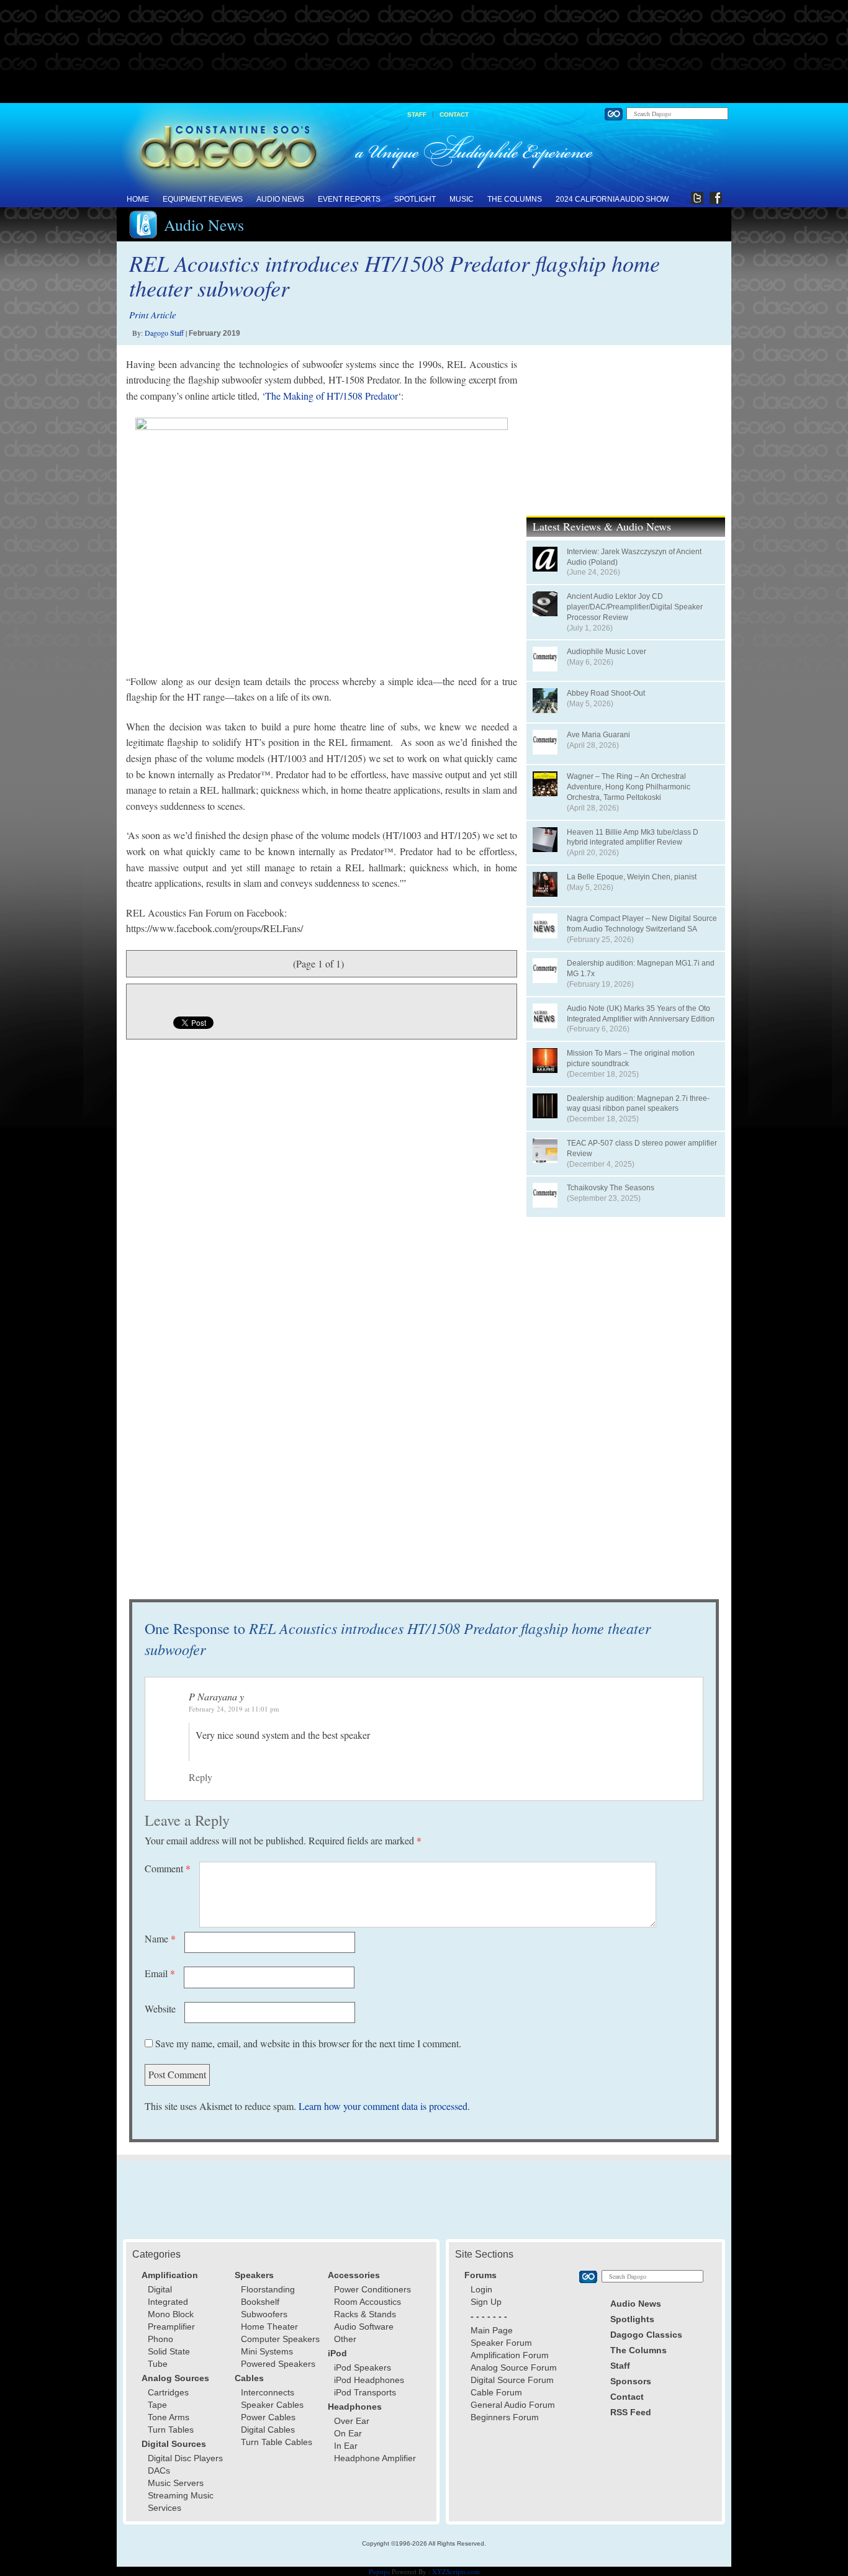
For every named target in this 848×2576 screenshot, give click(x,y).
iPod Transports (365, 2392)
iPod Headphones (369, 2380)
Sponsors (631, 2381)
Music (462, 199)
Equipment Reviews (203, 199)
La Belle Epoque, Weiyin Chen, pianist (632, 877)
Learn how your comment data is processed (383, 2106)
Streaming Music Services (181, 2502)
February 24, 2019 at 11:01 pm (234, 1709)
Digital (160, 2289)
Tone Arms (169, 2417)
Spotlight (415, 199)
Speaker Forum (501, 2343)
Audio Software (364, 2327)
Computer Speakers (280, 2339)
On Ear (348, 2433)
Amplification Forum (510, 2355)
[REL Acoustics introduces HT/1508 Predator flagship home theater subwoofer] (322, 545)
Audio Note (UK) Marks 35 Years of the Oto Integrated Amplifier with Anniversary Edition (641, 1014)
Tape (157, 2405)
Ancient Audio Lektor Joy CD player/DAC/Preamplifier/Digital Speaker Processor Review (635, 607)
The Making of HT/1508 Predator (332, 396)
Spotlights (632, 2319)
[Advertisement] (424, 52)
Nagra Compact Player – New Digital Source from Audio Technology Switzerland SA (642, 924)
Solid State (169, 2351)
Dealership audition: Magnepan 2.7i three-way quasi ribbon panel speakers (638, 1104)
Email (160, 1973)
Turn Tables (171, 2430)
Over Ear (352, 2421)
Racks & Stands (365, 2314)
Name (160, 1938)
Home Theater (269, 2327)
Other (345, 2339)
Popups (379, 2571)
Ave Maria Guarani (598, 735)
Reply (201, 1777)
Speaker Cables (272, 2405)
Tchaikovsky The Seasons (611, 1188)
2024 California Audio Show (612, 199)
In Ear (346, 2446)
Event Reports (349, 199)
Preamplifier (171, 2327)
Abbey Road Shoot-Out (606, 693)
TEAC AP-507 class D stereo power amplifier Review (642, 1148)
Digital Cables (268, 2430)
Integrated (168, 2302)
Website (160, 2008)
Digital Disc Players (185, 2458)
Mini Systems (267, 2351)
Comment (168, 1868)
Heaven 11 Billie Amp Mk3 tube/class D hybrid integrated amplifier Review (633, 837)
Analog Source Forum (514, 2367)
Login (481, 2289)
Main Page (492, 2330)
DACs (159, 2471)
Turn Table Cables (277, 2442)
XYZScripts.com (456, 2571)
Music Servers (176, 2483)
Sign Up (486, 2302)
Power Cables (268, 2417)
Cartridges (168, 2392)
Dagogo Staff (164, 333)
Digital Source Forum (512, 2380)
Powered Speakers (278, 2364)
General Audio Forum (513, 2405)
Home (138, 199)
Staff (417, 114)
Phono (160, 2339)
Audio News (280, 199)
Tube (158, 2364)
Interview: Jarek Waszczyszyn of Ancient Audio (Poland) (634, 557)
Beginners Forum (505, 2417)
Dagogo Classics (646, 2335)
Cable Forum (496, 2392)
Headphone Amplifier (375, 2458)
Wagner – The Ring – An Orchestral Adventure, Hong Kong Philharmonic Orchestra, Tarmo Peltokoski (629, 787)
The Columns (515, 199)
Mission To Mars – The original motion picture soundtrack (631, 1058)
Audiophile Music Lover (607, 652)
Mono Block (171, 2314)
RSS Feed (631, 2412)
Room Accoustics (368, 2302)
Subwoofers (264, 2314)
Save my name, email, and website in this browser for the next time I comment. (308, 2043)
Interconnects (268, 2392)
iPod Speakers (363, 2367)
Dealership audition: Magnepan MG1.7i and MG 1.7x (641, 968)
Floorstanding (268, 2289)
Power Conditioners (372, 2289)
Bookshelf (260, 2302)
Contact (454, 114)
